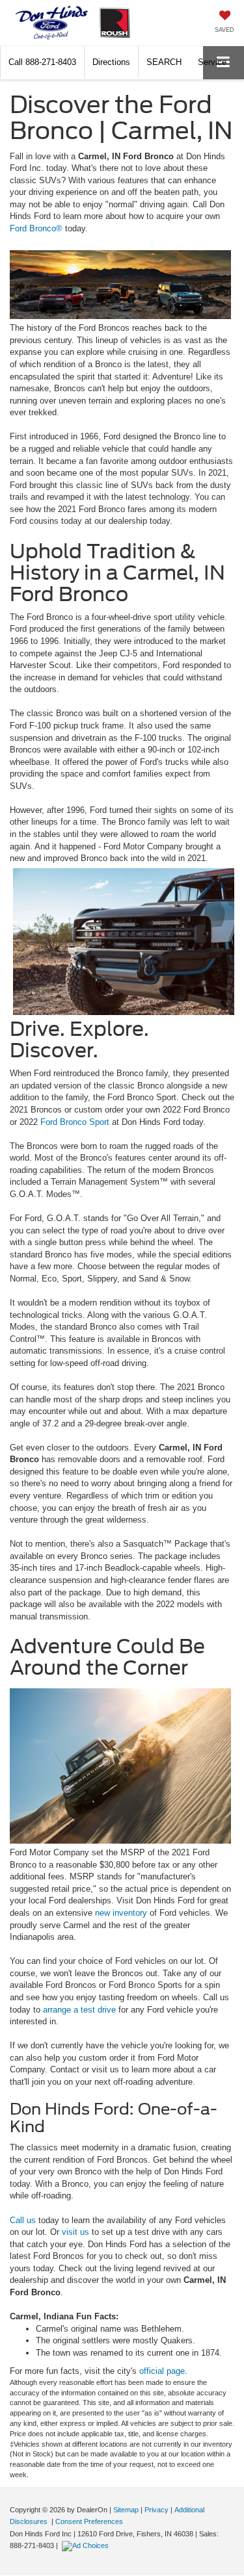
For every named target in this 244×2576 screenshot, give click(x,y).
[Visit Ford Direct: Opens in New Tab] (87, 2545)
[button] (42, 62)
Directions (111, 62)
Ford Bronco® (36, 228)
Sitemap (126, 2510)
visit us (75, 2232)
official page (162, 2371)
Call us (23, 2220)
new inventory (121, 1913)
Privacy (156, 2510)
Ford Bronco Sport (75, 1122)
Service (212, 62)
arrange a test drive (79, 2010)
